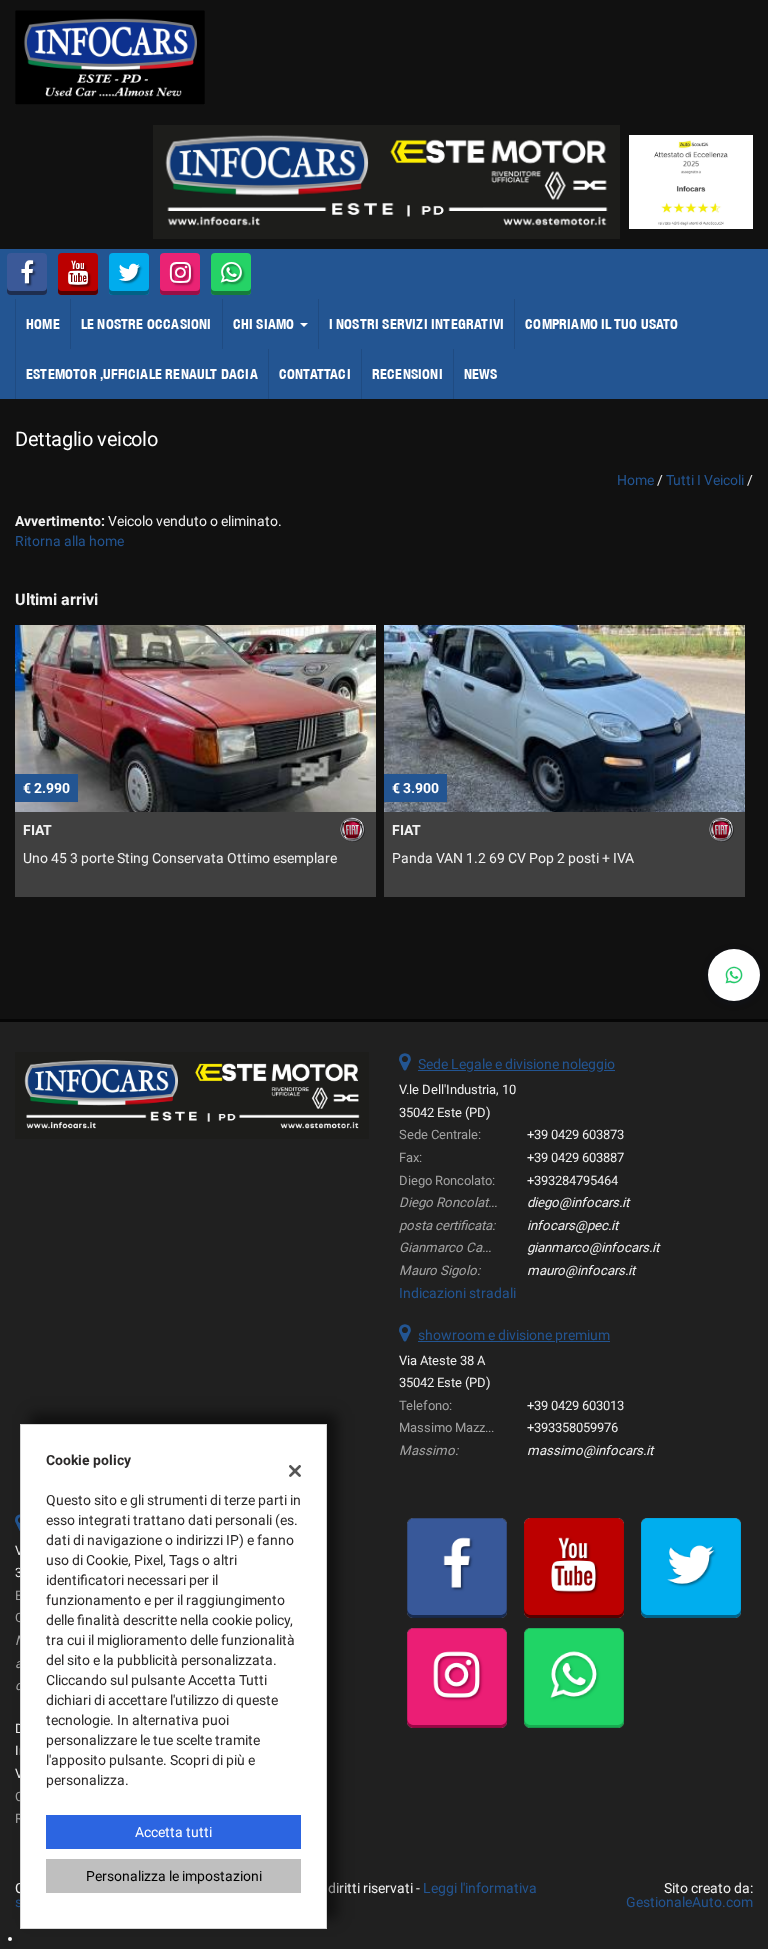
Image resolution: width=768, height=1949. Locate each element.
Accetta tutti (173, 1832)
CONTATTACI (315, 374)
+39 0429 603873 (575, 1134)
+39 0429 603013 (575, 1405)
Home (43, 324)
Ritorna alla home (69, 541)
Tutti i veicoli (705, 480)
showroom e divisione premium (514, 1335)
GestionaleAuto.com (689, 1902)
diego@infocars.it (578, 1202)
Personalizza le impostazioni (174, 1876)
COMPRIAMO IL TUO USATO (601, 324)
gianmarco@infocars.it (593, 1247)
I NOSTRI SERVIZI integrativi (417, 324)
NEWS (481, 374)
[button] (734, 975)
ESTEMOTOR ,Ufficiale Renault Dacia (142, 374)
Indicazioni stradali (457, 1293)
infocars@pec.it (572, 1225)
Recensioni (407, 374)
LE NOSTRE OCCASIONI (146, 324)
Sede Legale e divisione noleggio (516, 1064)
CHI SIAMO (265, 324)
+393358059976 (572, 1427)
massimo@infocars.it (590, 1450)
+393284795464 (572, 1180)
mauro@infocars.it (581, 1270)
